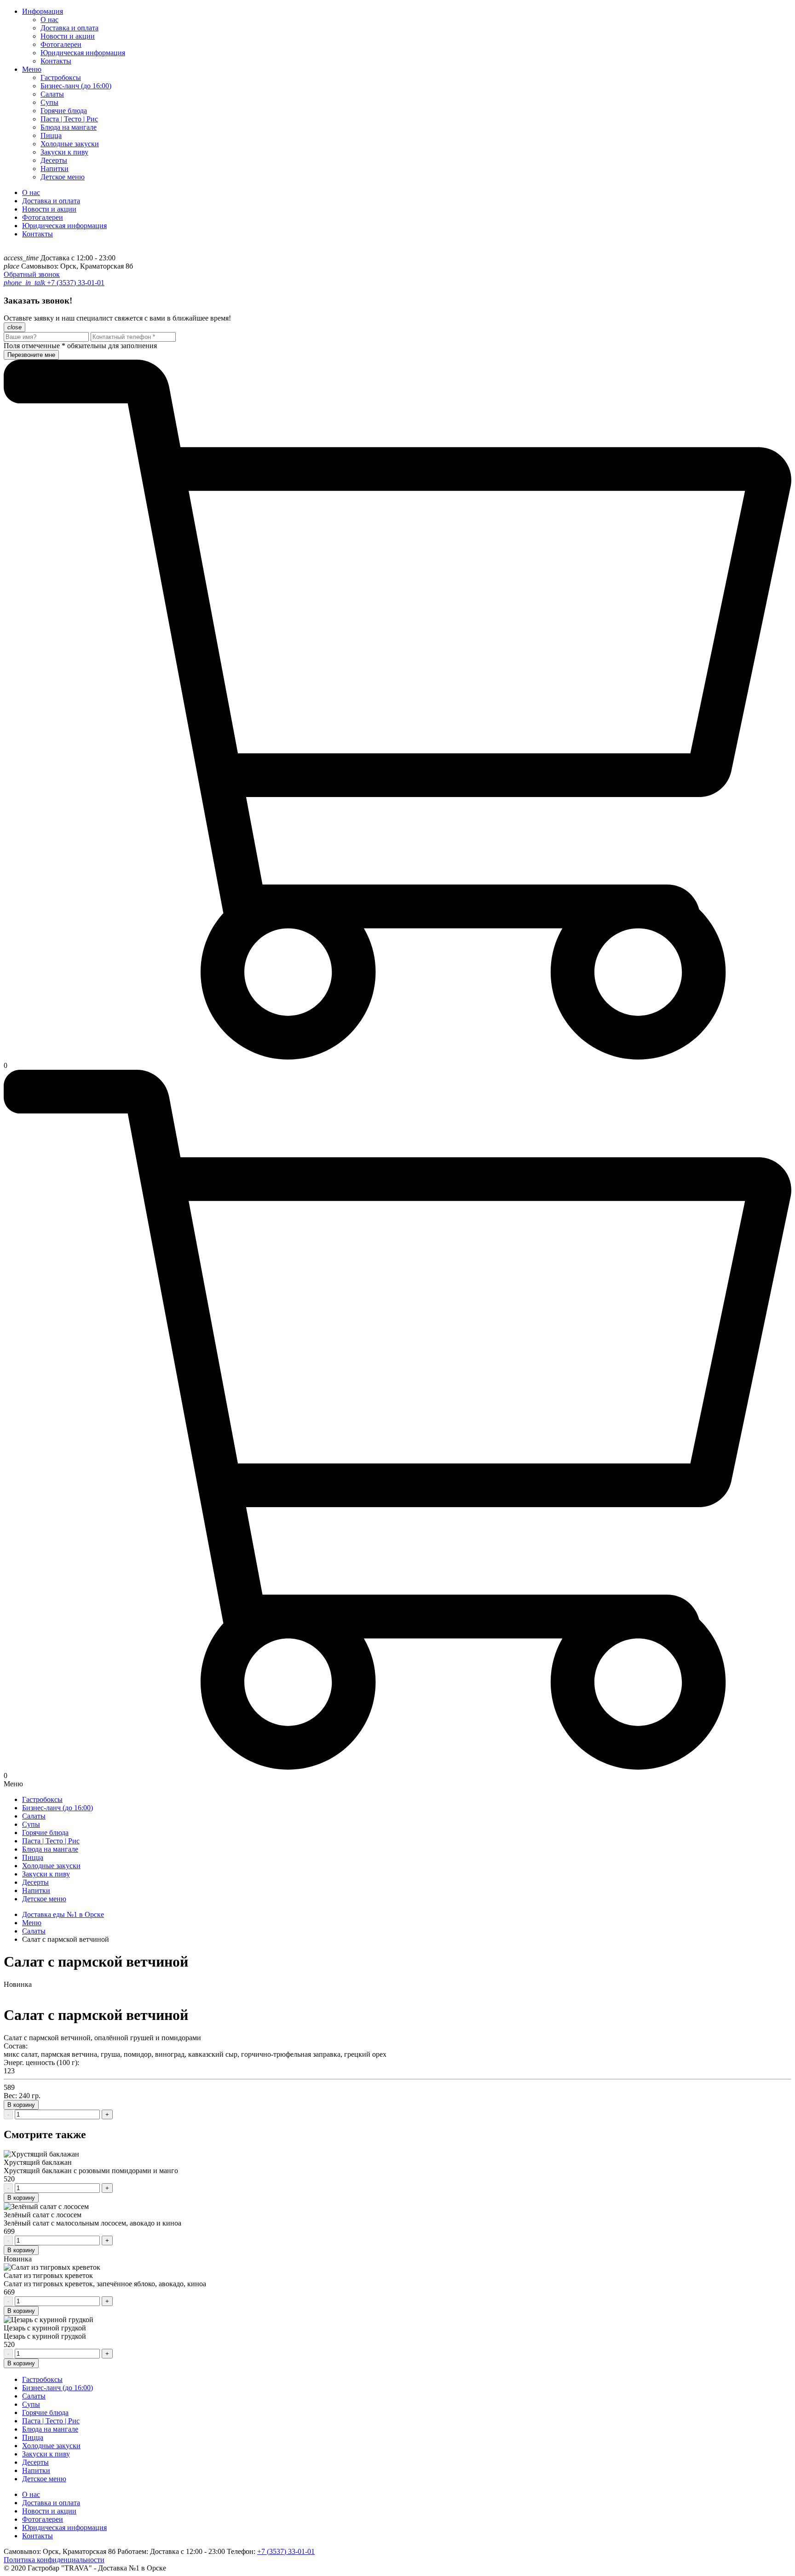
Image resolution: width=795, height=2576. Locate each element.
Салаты (52, 94)
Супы (49, 102)
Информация (43, 11)
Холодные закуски (70, 144)
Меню (32, 69)
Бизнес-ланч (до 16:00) (76, 86)
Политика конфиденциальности (54, 2560)
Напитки (55, 169)
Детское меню (63, 177)
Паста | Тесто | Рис (69, 119)
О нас (49, 20)
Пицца (51, 135)
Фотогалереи (61, 44)
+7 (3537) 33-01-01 (75, 283)
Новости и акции (68, 36)
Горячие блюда (64, 111)
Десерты (54, 160)
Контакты (56, 61)
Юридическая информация (83, 53)
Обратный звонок (32, 274)
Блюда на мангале (69, 127)
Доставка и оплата (69, 28)
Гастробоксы (61, 77)
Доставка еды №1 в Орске (63, 1914)
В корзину (21, 2105)
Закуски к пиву (64, 152)
